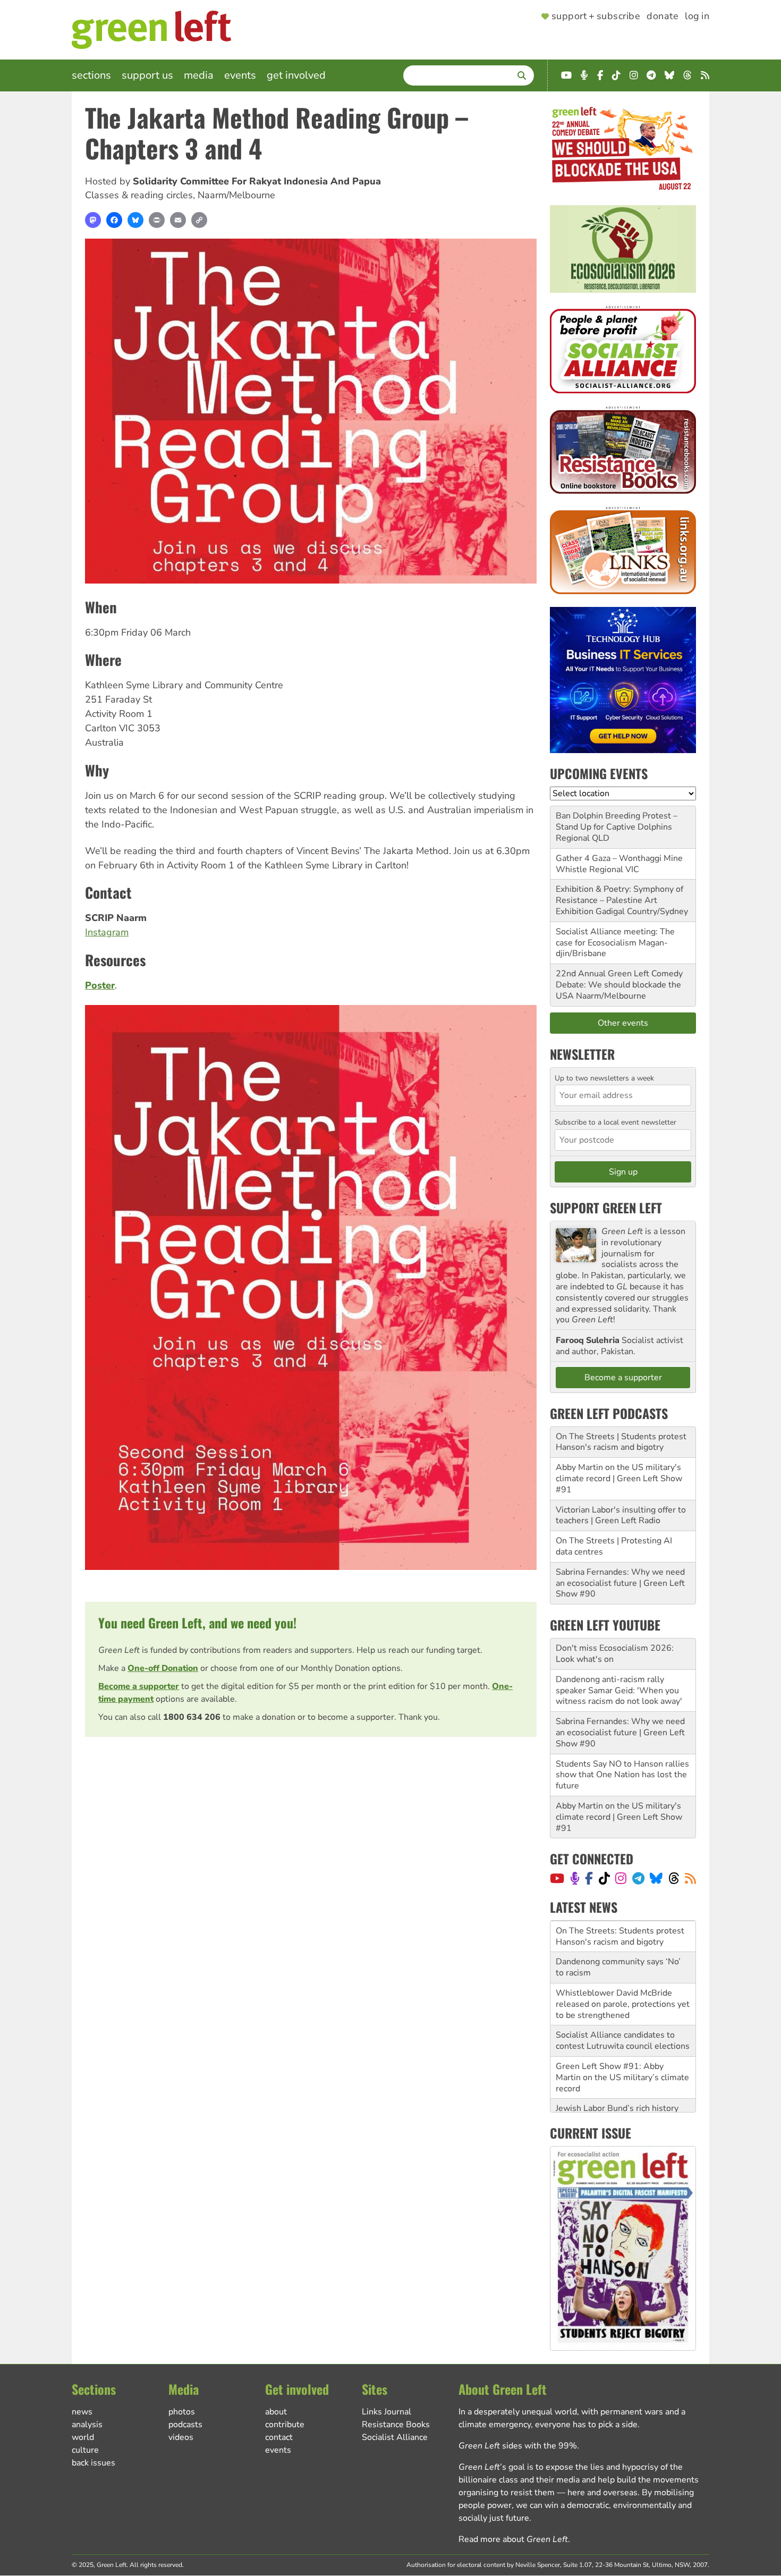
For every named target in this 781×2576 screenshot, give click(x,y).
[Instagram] (621, 1878)
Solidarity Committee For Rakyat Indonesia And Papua (257, 181)
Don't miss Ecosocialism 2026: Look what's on (615, 1654)
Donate (663, 16)
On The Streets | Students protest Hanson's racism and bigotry (621, 1442)
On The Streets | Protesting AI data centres (614, 1546)
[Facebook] (114, 220)
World (83, 2437)
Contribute (285, 2425)
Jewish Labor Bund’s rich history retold (617, 2083)
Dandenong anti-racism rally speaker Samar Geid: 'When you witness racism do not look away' (619, 1691)
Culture (85, 2450)
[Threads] (674, 1878)
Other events (623, 1023)
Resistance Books (396, 2425)
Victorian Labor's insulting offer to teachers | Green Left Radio (621, 1515)
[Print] (157, 220)
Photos (182, 2412)
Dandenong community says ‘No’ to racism (618, 1936)
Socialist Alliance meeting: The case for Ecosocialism (615, 937)
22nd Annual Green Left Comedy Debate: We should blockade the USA (619, 985)
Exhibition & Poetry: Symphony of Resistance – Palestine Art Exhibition (619, 900)
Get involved (296, 75)
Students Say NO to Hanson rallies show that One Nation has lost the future (622, 1775)
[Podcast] (575, 1878)
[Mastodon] (93, 220)
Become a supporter (139, 1686)
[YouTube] (557, 1878)
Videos (181, 2437)
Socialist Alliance (395, 2437)
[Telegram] (638, 1878)
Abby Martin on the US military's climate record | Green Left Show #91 (619, 1479)
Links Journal (387, 2412)
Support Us (147, 75)
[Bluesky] (135, 220)
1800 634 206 (192, 1717)
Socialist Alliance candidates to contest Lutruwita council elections (623, 2009)
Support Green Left (606, 1207)
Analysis (87, 2425)
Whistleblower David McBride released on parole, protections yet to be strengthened (623, 1973)
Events (240, 75)
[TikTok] (604, 1878)
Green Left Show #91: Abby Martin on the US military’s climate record (622, 2046)
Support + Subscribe (596, 16)
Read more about (513, 2539)
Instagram (107, 932)
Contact (279, 2437)
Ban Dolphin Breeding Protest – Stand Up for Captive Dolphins (617, 821)
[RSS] (690, 1878)
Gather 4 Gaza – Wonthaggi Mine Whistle (619, 864)
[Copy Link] (199, 220)
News (82, 2412)
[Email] (178, 220)
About (276, 2412)
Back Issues (94, 2463)
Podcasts (185, 2425)
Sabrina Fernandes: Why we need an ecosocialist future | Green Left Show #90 (620, 1583)
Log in (697, 16)
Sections (91, 75)
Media (199, 75)
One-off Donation (163, 1668)
